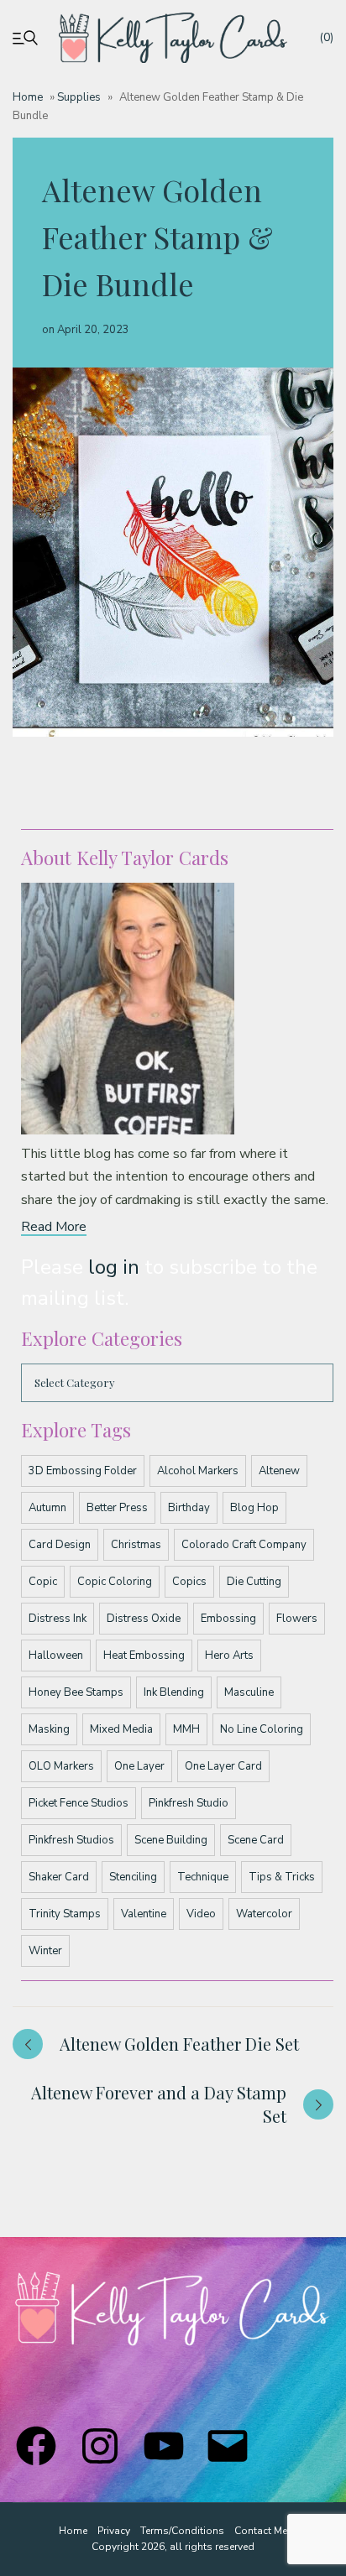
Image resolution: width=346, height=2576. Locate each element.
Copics (189, 1582)
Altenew (279, 1471)
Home (28, 97)
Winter (45, 1951)
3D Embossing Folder (83, 1471)
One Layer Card (223, 1766)
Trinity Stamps (65, 1914)
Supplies (79, 97)
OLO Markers (61, 1766)
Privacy (114, 2531)
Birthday (189, 1508)
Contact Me (261, 2531)
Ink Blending (174, 1692)
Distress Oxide (144, 1619)
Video (201, 1914)
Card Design (60, 1545)
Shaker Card (59, 1877)
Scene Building (171, 1840)
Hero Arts (229, 1656)
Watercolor (264, 1914)
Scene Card (256, 1840)
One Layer (139, 1766)
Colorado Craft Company (244, 1545)
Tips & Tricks (282, 1877)
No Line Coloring (262, 1729)
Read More (54, 1227)
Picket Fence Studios (79, 1803)
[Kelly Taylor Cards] (173, 38)
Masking (49, 1729)
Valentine (144, 1914)
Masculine (249, 1692)
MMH (186, 1729)
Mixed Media (121, 1729)
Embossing (228, 1619)
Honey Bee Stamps (76, 1692)
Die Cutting (254, 1582)
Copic (43, 1582)
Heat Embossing (144, 1656)
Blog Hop (254, 1508)
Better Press (117, 1508)
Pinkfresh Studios (71, 1840)
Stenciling (133, 1877)
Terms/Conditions (182, 2531)
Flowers (297, 1619)
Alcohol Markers (198, 1471)
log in (114, 1267)
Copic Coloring (115, 1582)
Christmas (136, 1545)
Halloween (56, 1656)
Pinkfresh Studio (189, 1803)
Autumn (47, 1508)
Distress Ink (58, 1619)
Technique (203, 1877)
